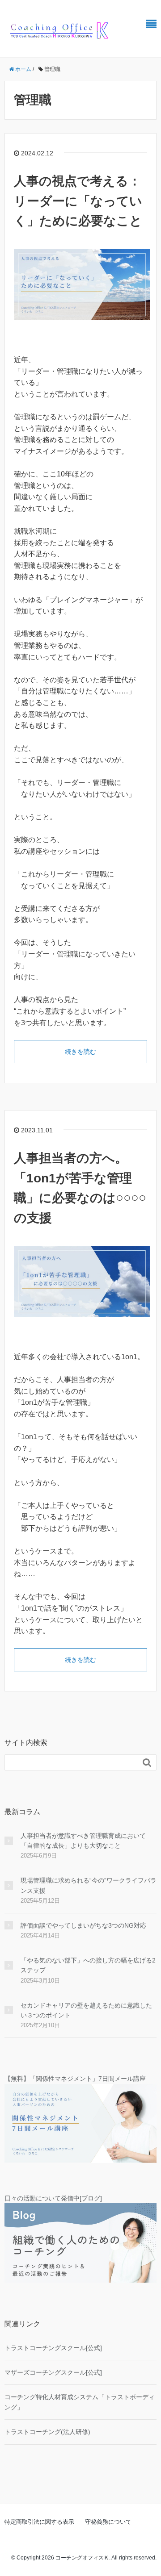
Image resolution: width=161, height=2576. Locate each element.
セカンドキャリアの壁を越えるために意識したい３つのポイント (86, 2010)
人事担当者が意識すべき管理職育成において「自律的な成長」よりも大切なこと (83, 1841)
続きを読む (80, 1052)
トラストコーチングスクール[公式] (53, 2348)
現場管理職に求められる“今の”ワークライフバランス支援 (89, 1885)
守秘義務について (108, 2522)
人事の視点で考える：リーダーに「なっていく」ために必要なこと (78, 201)
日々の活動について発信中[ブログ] (53, 2198)
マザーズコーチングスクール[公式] (53, 2372)
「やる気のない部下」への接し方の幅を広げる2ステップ (88, 1965)
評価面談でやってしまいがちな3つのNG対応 (83, 1925)
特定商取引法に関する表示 (39, 2522)
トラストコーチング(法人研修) (47, 2432)
